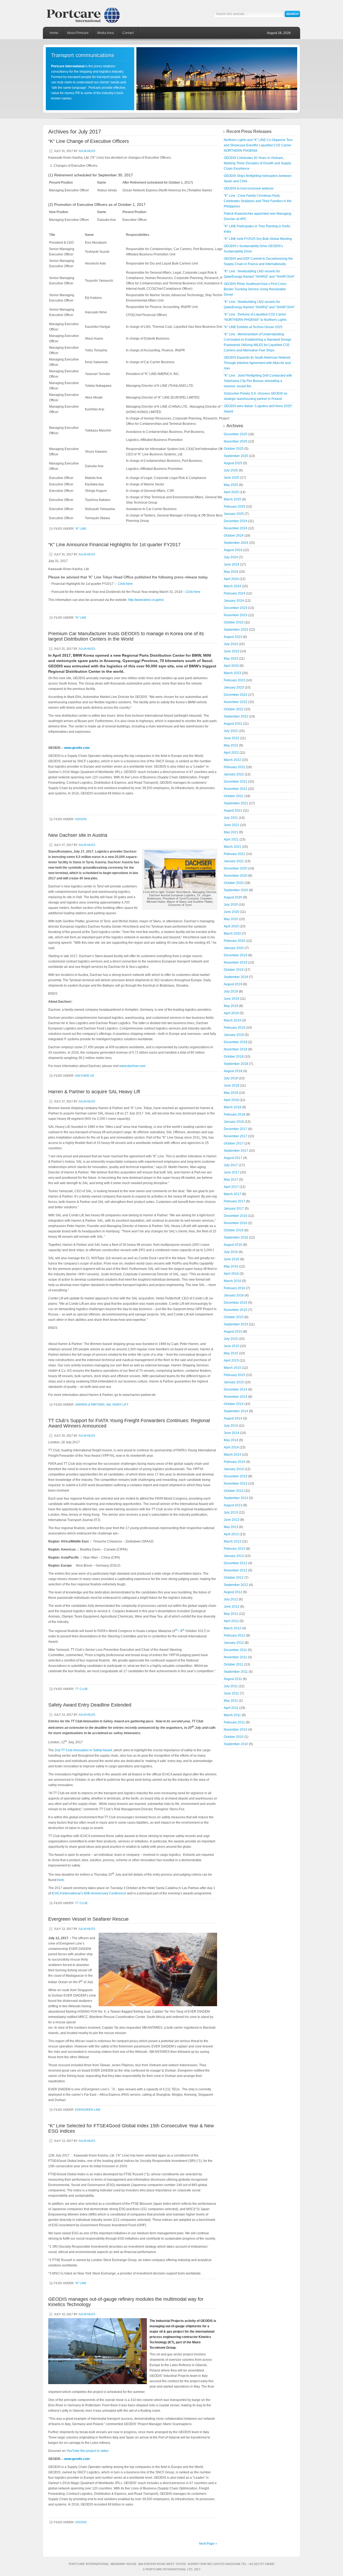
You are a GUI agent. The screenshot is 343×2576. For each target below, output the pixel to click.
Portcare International (88, 13)
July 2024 (231, 557)
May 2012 (231, 1614)
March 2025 (232, 499)
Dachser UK (85, 1076)
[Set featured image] (180, 889)
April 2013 (231, 1534)
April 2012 (231, 1621)
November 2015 (236, 1310)
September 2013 (236, 1498)
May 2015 (231, 1353)
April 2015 (231, 1361)
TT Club (81, 1689)
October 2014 (234, 1404)
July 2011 (231, 1686)
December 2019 (236, 955)
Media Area (106, 33)
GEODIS (81, 819)
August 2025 (233, 463)
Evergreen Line (88, 2110)
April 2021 (231, 839)
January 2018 (234, 1122)
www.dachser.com (132, 1066)
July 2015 (231, 1339)
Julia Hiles (87, 151)
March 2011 (232, 1715)
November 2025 (236, 441)
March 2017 (232, 1194)
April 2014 (231, 1447)
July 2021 (231, 818)
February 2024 (234, 593)
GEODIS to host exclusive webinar (249, 188)
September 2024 (236, 543)
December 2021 (236, 782)
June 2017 (232, 1172)
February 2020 (234, 941)
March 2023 (232, 673)
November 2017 (236, 1136)
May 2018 (231, 1093)
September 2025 (236, 456)
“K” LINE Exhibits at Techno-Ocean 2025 (253, 327)
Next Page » (208, 2544)
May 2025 (231, 485)
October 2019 (234, 970)
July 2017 (231, 1165)
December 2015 (236, 1303)
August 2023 (233, 637)
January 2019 (234, 1035)
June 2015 (232, 1346)
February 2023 (234, 680)
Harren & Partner (90, 1404)
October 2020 (234, 883)
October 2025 (234, 449)
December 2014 (236, 1389)
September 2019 (236, 977)
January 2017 (234, 1209)
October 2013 (234, 1491)
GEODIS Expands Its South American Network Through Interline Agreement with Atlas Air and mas (257, 363)
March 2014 (232, 1455)
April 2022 (231, 753)
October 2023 (234, 622)
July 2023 (231, 644)
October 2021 (234, 796)
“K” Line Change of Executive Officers (89, 141)
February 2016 (234, 1288)
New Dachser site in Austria (78, 835)
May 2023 (231, 659)
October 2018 (234, 1057)
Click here (125, 584)
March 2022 (232, 760)
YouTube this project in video (87, 2451)
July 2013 (231, 1512)
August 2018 (233, 1071)
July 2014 (231, 1426)
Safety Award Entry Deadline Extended (90, 1705)
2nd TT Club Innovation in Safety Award (83, 1750)
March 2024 (232, 586)
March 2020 (232, 934)
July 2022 (231, 731)
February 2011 (234, 1722)
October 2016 (234, 1230)
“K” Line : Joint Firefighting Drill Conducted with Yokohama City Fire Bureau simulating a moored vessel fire (258, 381)
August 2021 (233, 811)
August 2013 (233, 1505)
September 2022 (236, 716)
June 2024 (232, 564)
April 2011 (231, 1708)
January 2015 (234, 1382)
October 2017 (234, 1143)
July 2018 (231, 1078)
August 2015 (233, 1332)
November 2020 (236, 876)
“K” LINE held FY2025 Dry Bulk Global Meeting (258, 239)
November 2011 (235, 1657)
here (61, 1880)
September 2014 (236, 1411)
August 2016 (233, 1245)
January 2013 (234, 1556)
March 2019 (232, 1020)
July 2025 (231, 470)
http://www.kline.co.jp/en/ (146, 600)
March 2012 (232, 1628)
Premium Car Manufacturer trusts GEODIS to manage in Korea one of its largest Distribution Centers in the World (126, 636)
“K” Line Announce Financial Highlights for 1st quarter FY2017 (114, 545)
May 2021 (231, 832)
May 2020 (231, 919)
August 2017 (233, 1158)
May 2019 (231, 1006)
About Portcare (78, 33)
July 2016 (231, 1252)
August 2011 (233, 1679)
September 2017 (236, 1151)
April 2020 (231, 926)
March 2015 (232, 1368)
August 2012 (233, 1592)
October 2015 (234, 1317)
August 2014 (233, 1418)
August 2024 (233, 550)
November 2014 (236, 1397)
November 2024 (236, 528)
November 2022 (236, 702)
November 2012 (236, 1570)
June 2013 (232, 1520)
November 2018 (236, 1049)
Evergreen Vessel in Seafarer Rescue (88, 1919)
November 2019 (236, 962)
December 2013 (236, 1476)
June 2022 (232, 738)
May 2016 (231, 1266)
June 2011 (231, 1693)
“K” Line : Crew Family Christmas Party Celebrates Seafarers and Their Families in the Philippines (258, 201)
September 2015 (236, 1324)
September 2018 (236, 1064)
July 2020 (231, 905)
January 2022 (234, 774)
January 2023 (234, 687)
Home (54, 33)
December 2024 (236, 521)
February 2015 (234, 1375)
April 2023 (231, 666)
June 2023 (232, 651)
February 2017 (234, 1201)
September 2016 (236, 1237)
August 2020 (233, 897)
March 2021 (232, 847)
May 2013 (231, 1527)
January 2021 (234, 861)
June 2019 (232, 999)
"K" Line (81, 529)
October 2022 (234, 709)
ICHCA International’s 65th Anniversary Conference (89, 1893)
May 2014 (231, 1440)
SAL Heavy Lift (117, 1404)
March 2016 (232, 1281)
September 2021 (236, 803)
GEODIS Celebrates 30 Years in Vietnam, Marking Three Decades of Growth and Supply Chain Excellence (257, 163)
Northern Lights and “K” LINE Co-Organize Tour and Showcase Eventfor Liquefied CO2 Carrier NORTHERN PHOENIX (258, 145)
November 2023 (236, 615)
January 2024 (234, 601)
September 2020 (236, 890)
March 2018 (232, 1107)
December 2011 (235, 1650)
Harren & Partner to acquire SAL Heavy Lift (94, 1092)
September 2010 (236, 1744)
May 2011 (231, 1701)
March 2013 (232, 1541)
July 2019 (231, 991)
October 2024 (234, 536)
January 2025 (234, 514)
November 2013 (236, 1484)
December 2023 (236, 608)
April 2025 (231, 492)
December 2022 (236, 695)
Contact (128, 33)
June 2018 (232, 1086)
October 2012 (234, 1578)
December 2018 (236, 1042)
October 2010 (234, 1737)
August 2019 (233, 984)
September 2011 (236, 1672)
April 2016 (231, 1274)
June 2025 (232, 478)
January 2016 (234, 1295)
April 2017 (231, 1187)
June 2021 (232, 825)
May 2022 (231, 745)
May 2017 (231, 1180)
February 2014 (234, 1462)
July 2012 (231, 1599)
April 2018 (231, 1100)
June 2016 (232, 1259)
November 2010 (236, 1730)
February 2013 (234, 1549)
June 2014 (232, 1433)
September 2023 (236, 630)
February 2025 (234, 507)
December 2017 (236, 1129)
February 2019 (234, 1028)
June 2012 (232, 1607)
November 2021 (236, 789)
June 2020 (232, 912)
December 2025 (236, 434)
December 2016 (236, 1216)
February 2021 (234, 854)
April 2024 (231, 579)
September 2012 (236, 1585)
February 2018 (234, 1114)
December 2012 (236, 1563)
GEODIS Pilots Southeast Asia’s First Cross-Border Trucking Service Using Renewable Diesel (256, 289)
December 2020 (236, 868)
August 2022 (233, 724)
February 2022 (234, 767)
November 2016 (236, 1223)
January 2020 (234, 948)
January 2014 (234, 1469)
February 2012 (234, 1635)
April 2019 (231, 1013)
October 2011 (234, 1664)
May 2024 (231, 572)
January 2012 (234, 1643)
